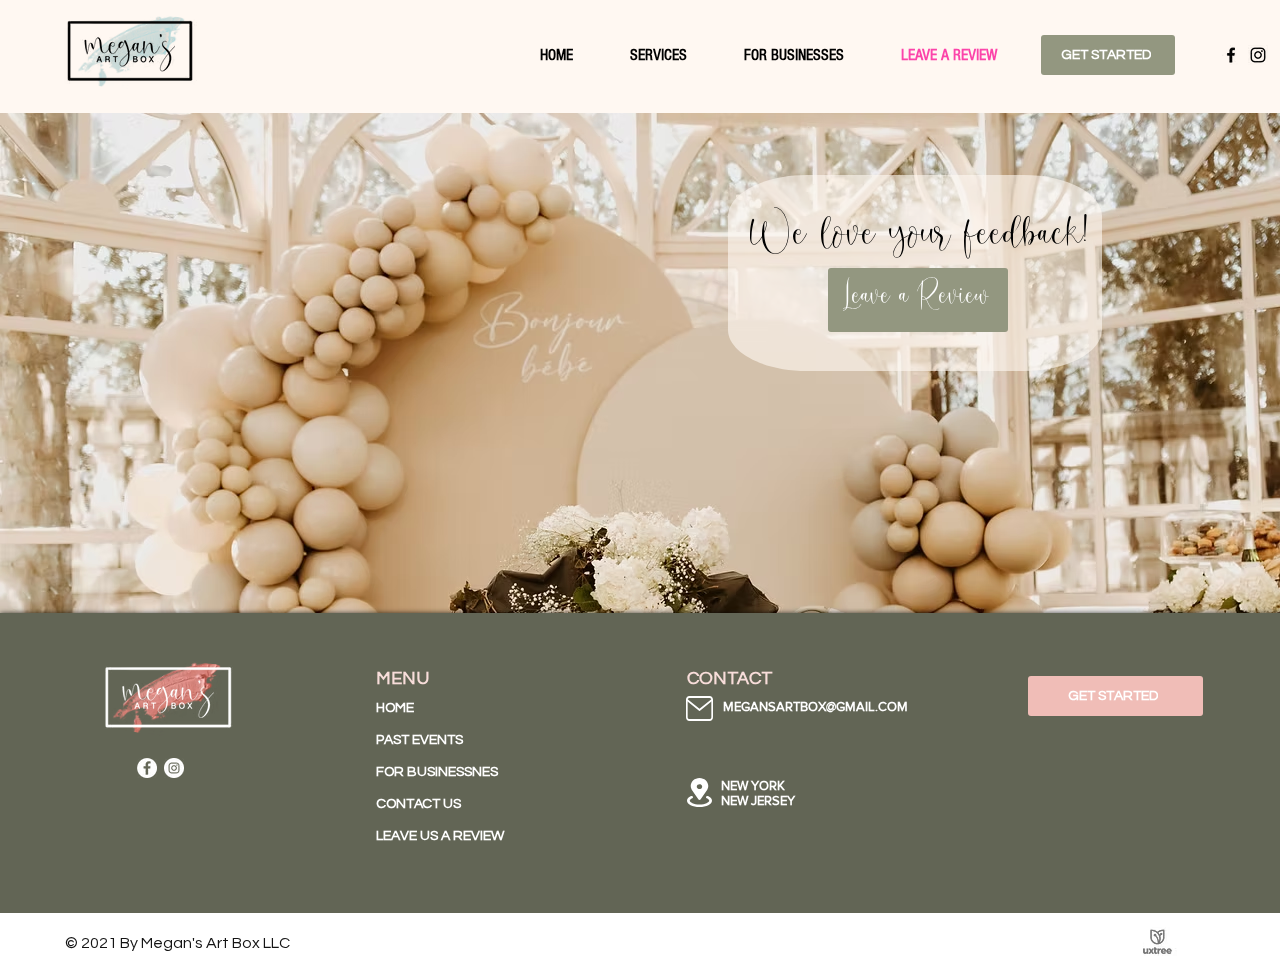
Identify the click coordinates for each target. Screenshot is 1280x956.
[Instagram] (1258, 55)
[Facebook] (1231, 55)
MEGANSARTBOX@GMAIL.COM (815, 706)
